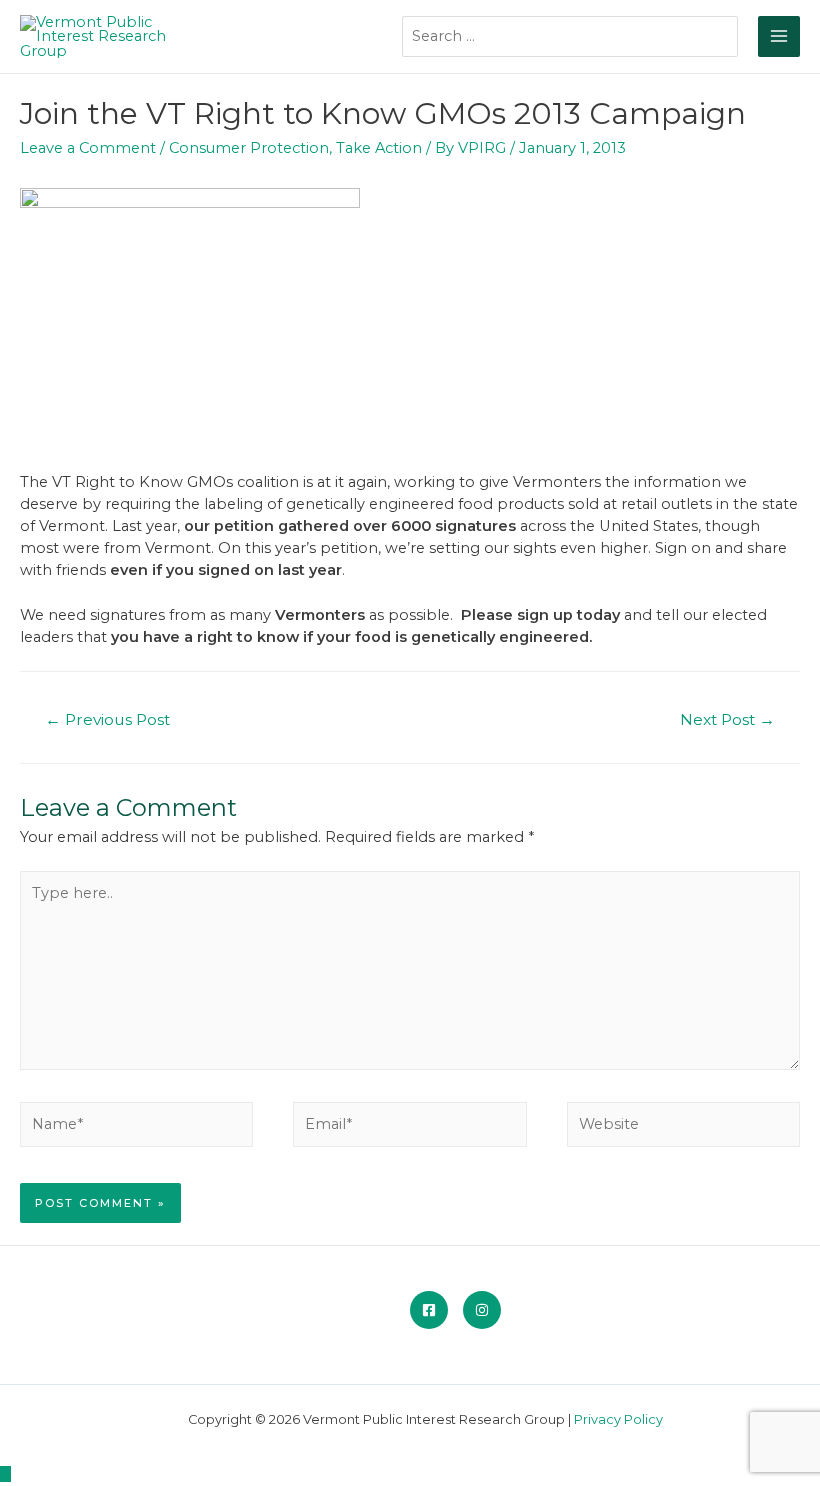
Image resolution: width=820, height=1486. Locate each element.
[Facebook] (429, 1310)
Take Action (379, 148)
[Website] (683, 1128)
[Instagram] (482, 1310)
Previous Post (107, 719)
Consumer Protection (249, 148)
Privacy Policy (618, 1419)
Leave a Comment (88, 148)
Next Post (727, 719)
